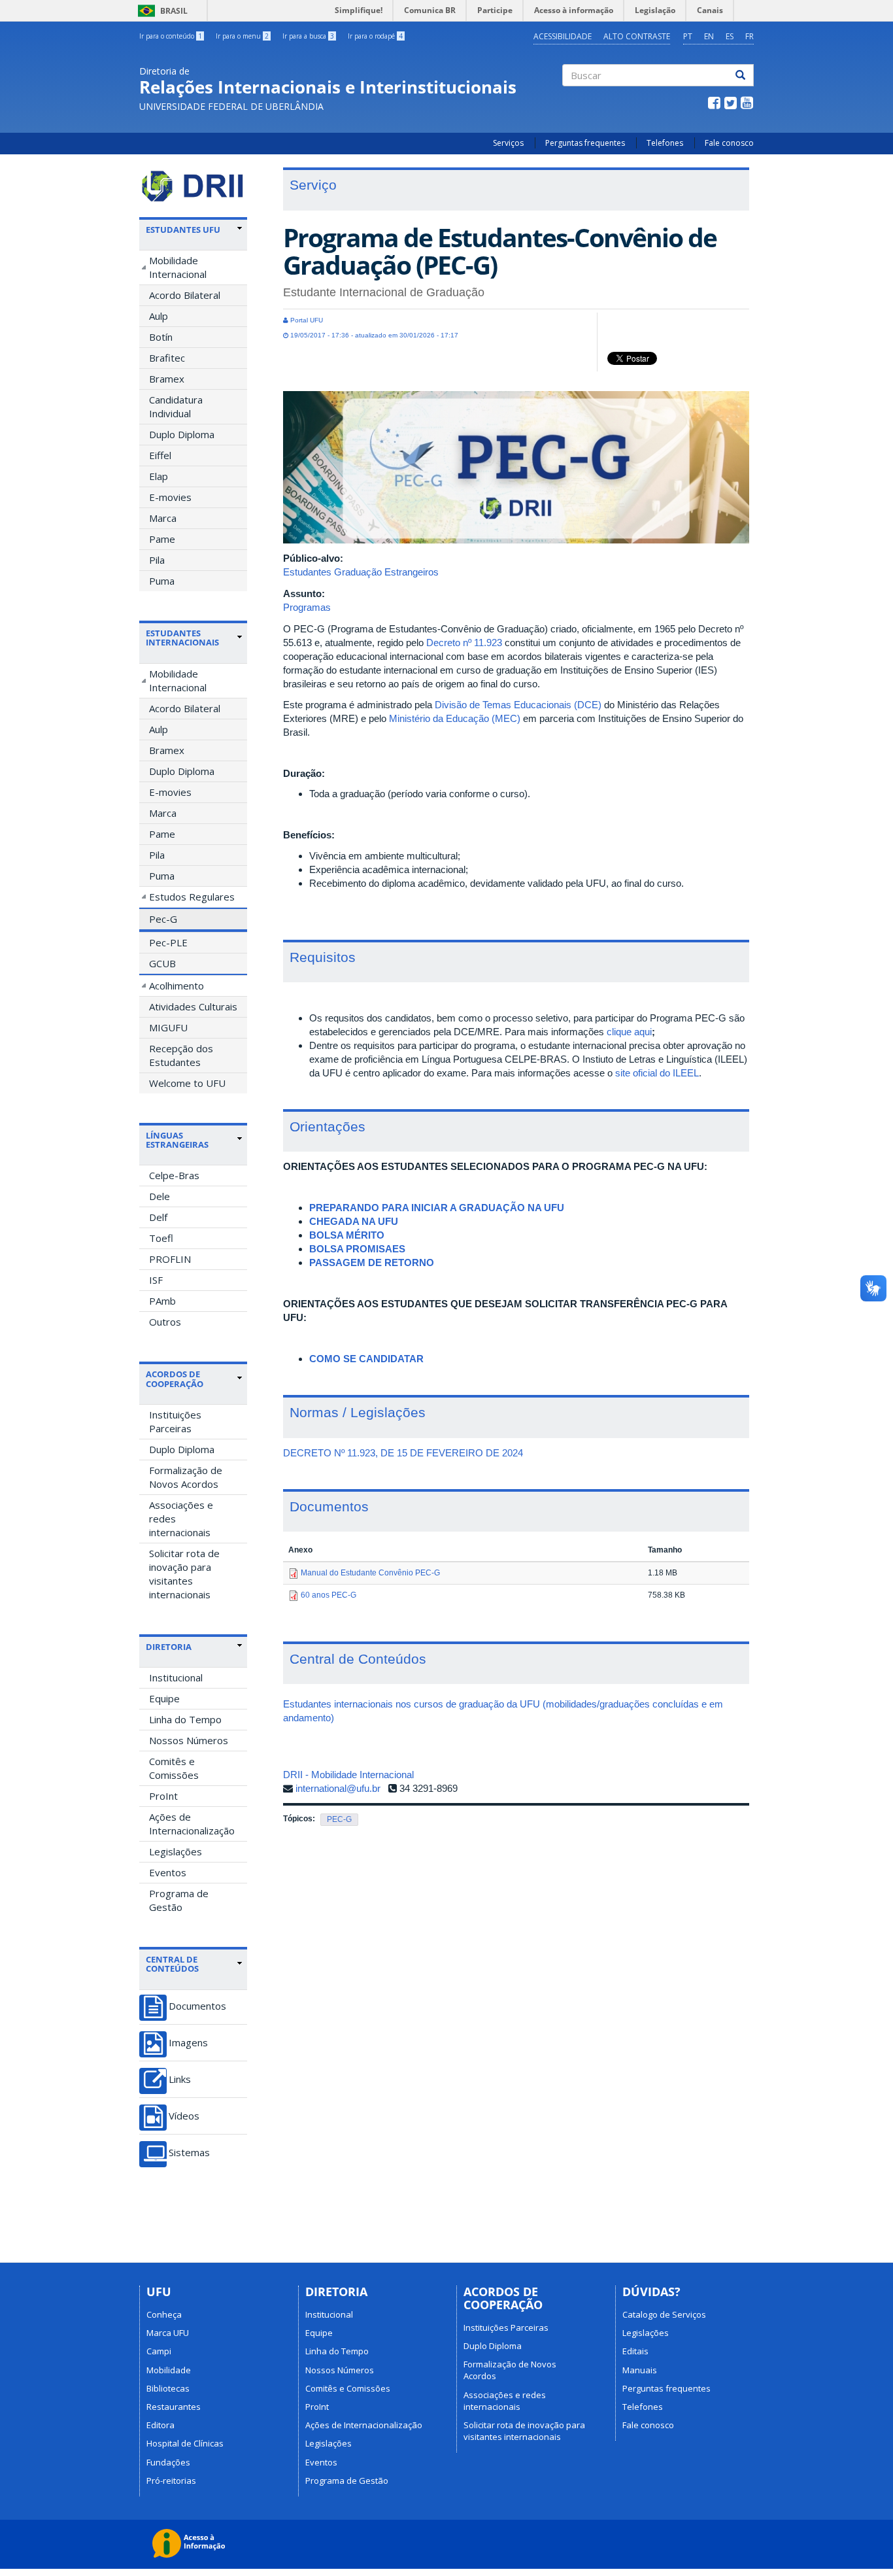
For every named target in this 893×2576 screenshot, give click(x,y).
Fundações (168, 2462)
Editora (160, 2425)
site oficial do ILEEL (657, 1073)
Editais (635, 2351)
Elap (159, 476)
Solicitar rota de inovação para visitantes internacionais (184, 1574)
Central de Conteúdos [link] (172, 1964)
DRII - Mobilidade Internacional (348, 1775)
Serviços (508, 143)
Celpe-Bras (174, 1175)
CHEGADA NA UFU (354, 1221)
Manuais (640, 2370)
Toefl (161, 1238)
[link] (194, 230)
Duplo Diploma (182, 434)
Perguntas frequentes (585, 143)
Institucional (176, 1677)
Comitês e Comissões (174, 1768)
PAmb (162, 1301)
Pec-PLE (168, 942)
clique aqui (629, 1032)
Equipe (164, 1698)
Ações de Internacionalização (192, 1824)
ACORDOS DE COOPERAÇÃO (175, 1379)
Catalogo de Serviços (664, 2314)
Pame (162, 539)
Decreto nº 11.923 (464, 643)
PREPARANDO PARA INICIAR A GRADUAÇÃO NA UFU (437, 1208)
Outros (165, 1322)
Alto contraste (637, 36)
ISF (156, 1280)
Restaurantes (174, 2407)
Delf (158, 1217)
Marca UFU (168, 2333)
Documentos (197, 2006)
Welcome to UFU (187, 1083)
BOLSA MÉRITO (347, 1235)
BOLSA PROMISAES (357, 1249)
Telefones (665, 143)
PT (688, 36)
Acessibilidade (563, 36)
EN (709, 36)
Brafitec (167, 358)
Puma (162, 581)
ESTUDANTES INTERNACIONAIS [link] (182, 638)
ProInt (163, 1796)
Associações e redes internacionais (181, 1519)
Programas (307, 607)
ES (730, 36)
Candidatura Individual (176, 406)
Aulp (159, 316)
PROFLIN (170, 1259)
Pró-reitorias (171, 2481)
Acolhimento (177, 986)
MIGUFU (168, 1027)
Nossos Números (189, 1740)
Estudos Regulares (192, 897)
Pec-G (163, 919)
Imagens (188, 2043)
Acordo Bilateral (185, 295)
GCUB (162, 963)
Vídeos (184, 2116)
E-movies (170, 497)
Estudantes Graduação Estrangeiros (361, 572)
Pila (157, 560)
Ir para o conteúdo (171, 36)
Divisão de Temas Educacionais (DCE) (518, 705)
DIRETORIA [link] (169, 1647)
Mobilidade (169, 2370)
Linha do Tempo (185, 1719)
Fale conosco (729, 143)
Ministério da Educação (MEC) (455, 718)
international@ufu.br (338, 1788)
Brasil (160, 11)
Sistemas (189, 2153)
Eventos (168, 1872)
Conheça (164, 2314)
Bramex (167, 379)
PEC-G (339, 1819)
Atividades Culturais (193, 1006)
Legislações (176, 1851)
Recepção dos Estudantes (181, 1055)
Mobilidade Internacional (178, 267)
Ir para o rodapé (375, 36)
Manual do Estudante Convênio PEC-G (370, 1573)
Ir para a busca (308, 36)
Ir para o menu (242, 36)
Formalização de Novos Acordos (186, 1477)
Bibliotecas (168, 2388)
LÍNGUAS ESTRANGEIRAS (177, 1140)
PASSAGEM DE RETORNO (372, 1262)
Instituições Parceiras (175, 1421)
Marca (163, 518)
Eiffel (160, 455)
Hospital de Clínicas (185, 2443)
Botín (161, 337)
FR (750, 36)
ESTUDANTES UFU (183, 230)
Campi (159, 2351)
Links (180, 2079)
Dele (160, 1196)
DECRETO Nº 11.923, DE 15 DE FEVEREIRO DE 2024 (403, 1453)
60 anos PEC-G (329, 1595)
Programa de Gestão (179, 1900)
